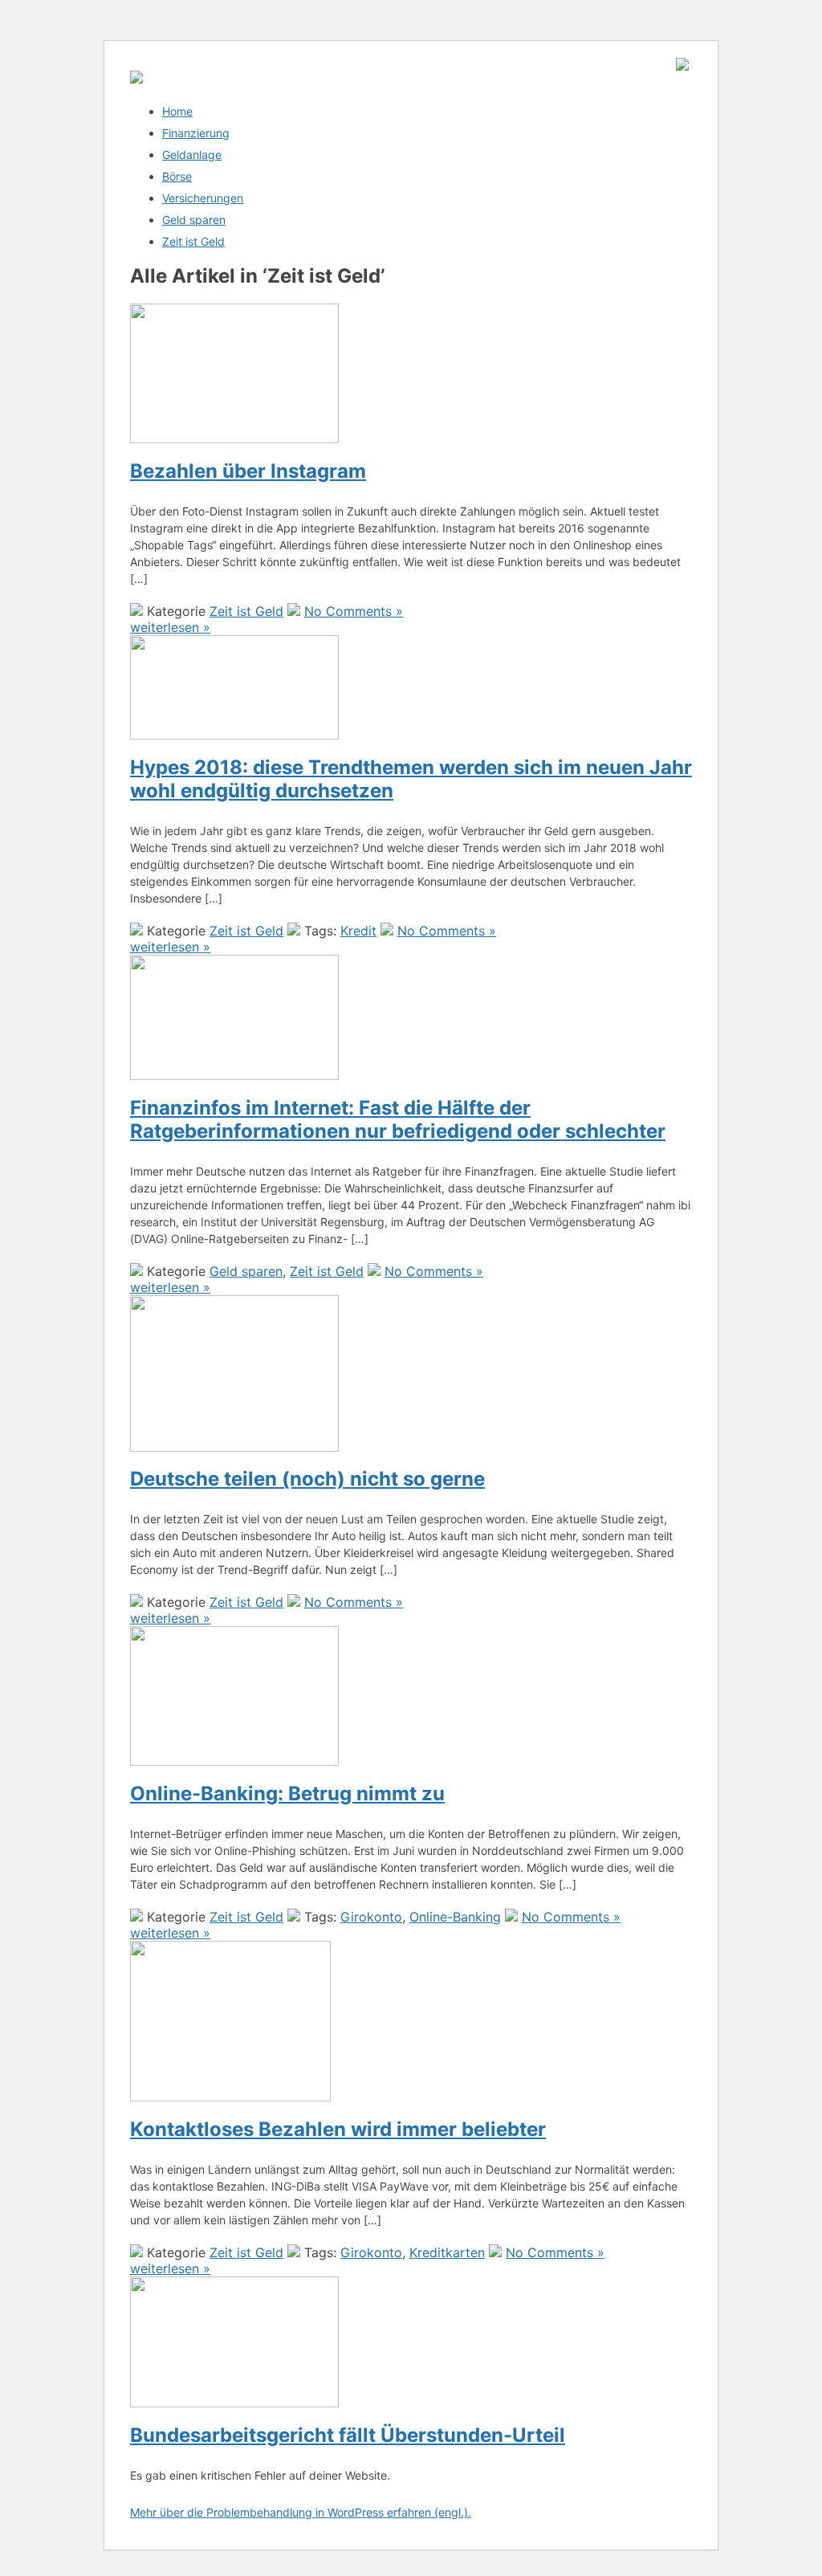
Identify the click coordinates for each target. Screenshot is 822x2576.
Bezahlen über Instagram (248, 471)
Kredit (358, 931)
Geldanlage (192, 155)
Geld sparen (194, 220)
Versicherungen (203, 198)
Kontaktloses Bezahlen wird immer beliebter (338, 2129)
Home (177, 111)
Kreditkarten (447, 2252)
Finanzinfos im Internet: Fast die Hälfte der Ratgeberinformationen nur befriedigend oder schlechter (398, 1119)
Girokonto (371, 1917)
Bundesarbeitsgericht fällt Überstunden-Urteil (348, 2435)
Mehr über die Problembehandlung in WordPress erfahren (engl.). (301, 2512)
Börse (177, 176)
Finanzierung (196, 133)
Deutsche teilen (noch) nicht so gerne (307, 1479)
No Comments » (354, 611)
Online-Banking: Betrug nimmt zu (287, 1793)
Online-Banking (455, 1917)
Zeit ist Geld (193, 241)
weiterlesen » (170, 627)
